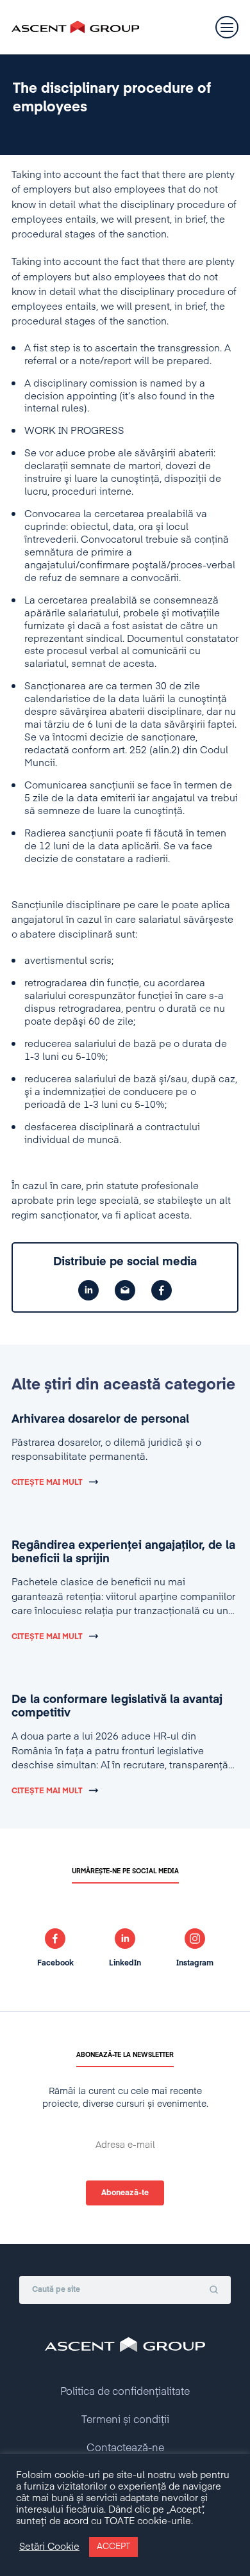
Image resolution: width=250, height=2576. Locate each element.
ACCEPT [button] (113, 2547)
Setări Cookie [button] (49, 2547)
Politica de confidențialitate (125, 2392)
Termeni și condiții (125, 2420)
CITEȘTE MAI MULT (47, 1483)
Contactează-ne (125, 2449)
